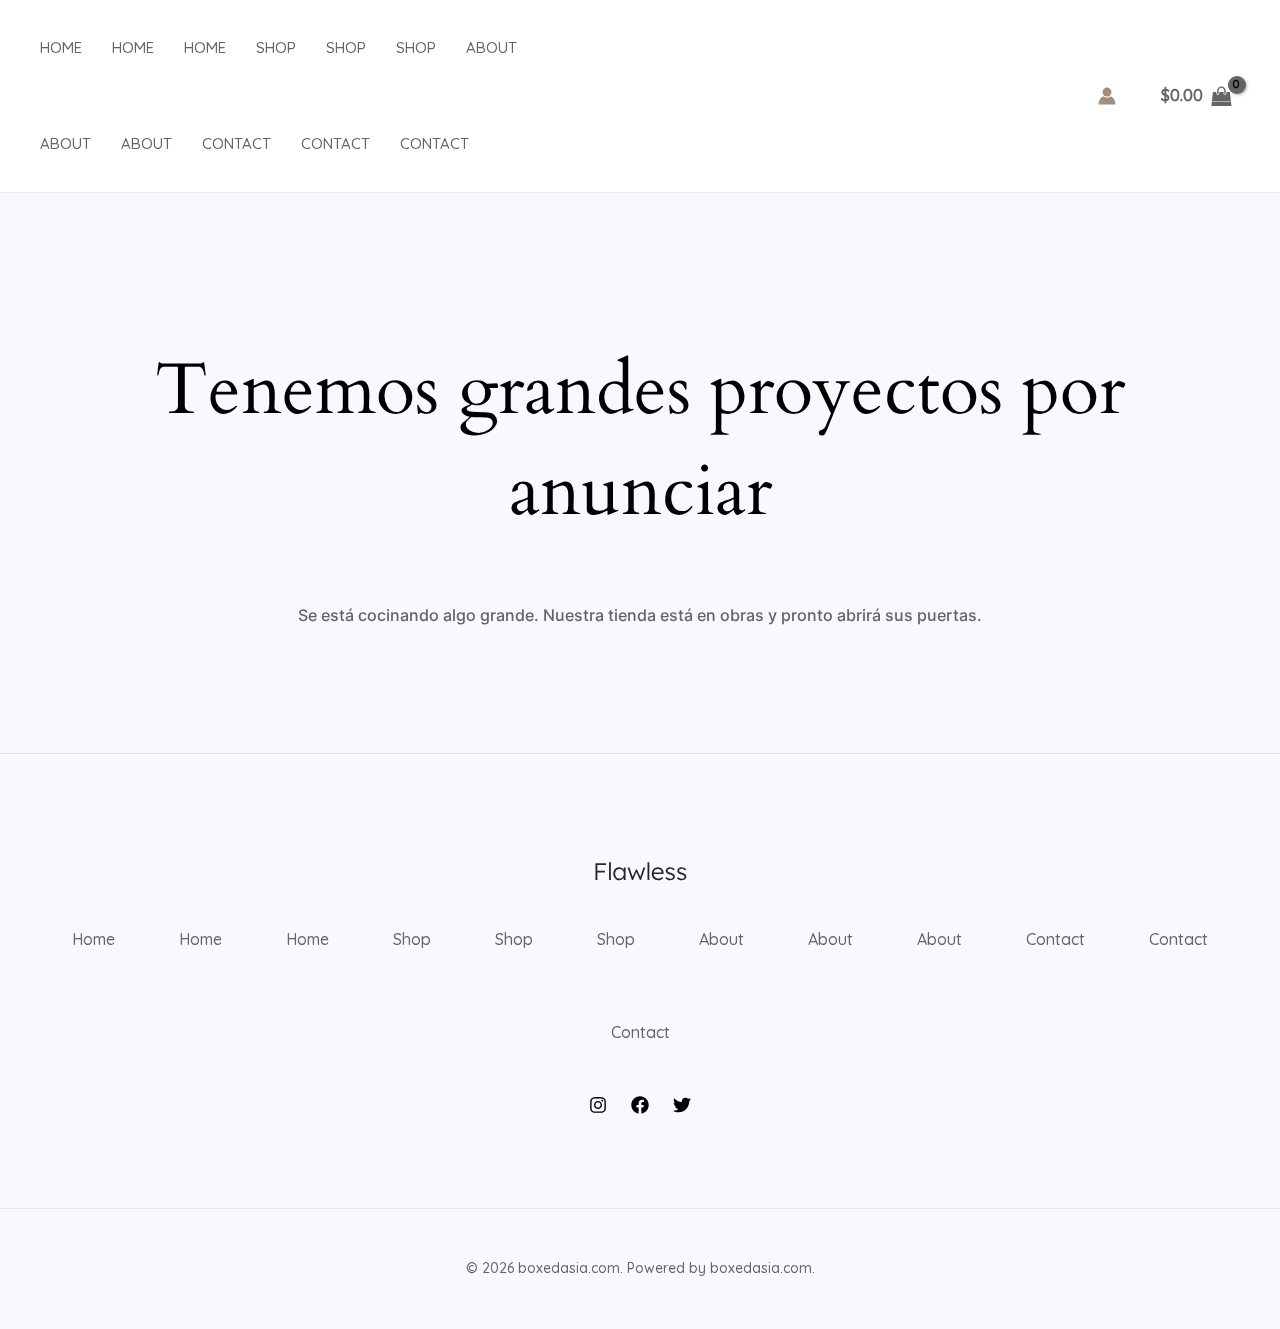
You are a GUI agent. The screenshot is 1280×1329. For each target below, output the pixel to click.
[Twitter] (682, 1105)
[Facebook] (640, 1105)
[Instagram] (598, 1105)
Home (61, 47)
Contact (236, 143)
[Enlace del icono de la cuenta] (1107, 96)
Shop (276, 47)
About (491, 47)
